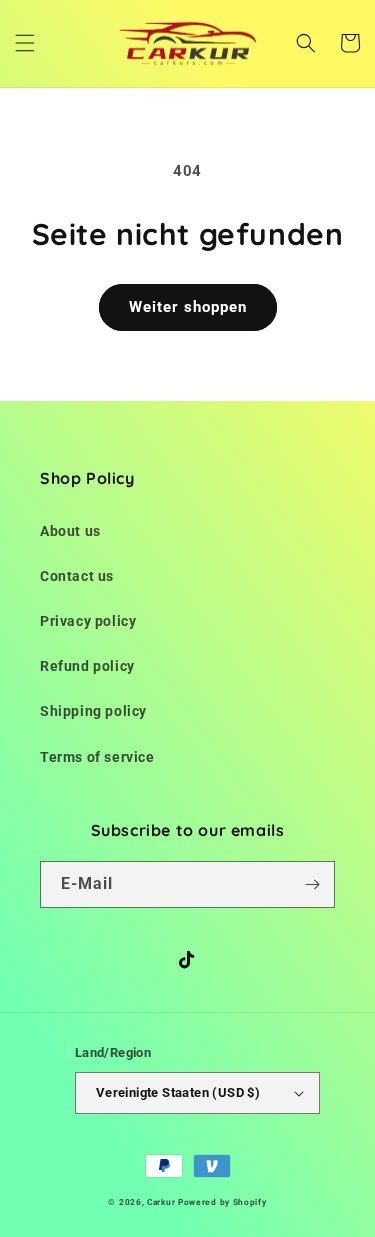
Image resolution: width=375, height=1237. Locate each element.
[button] (25, 43)
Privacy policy (88, 621)
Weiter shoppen (188, 307)
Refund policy (87, 666)
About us (70, 531)
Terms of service (97, 757)
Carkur (161, 1202)
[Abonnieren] (312, 884)
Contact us (77, 576)
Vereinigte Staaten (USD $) (178, 1092)
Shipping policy (93, 711)
